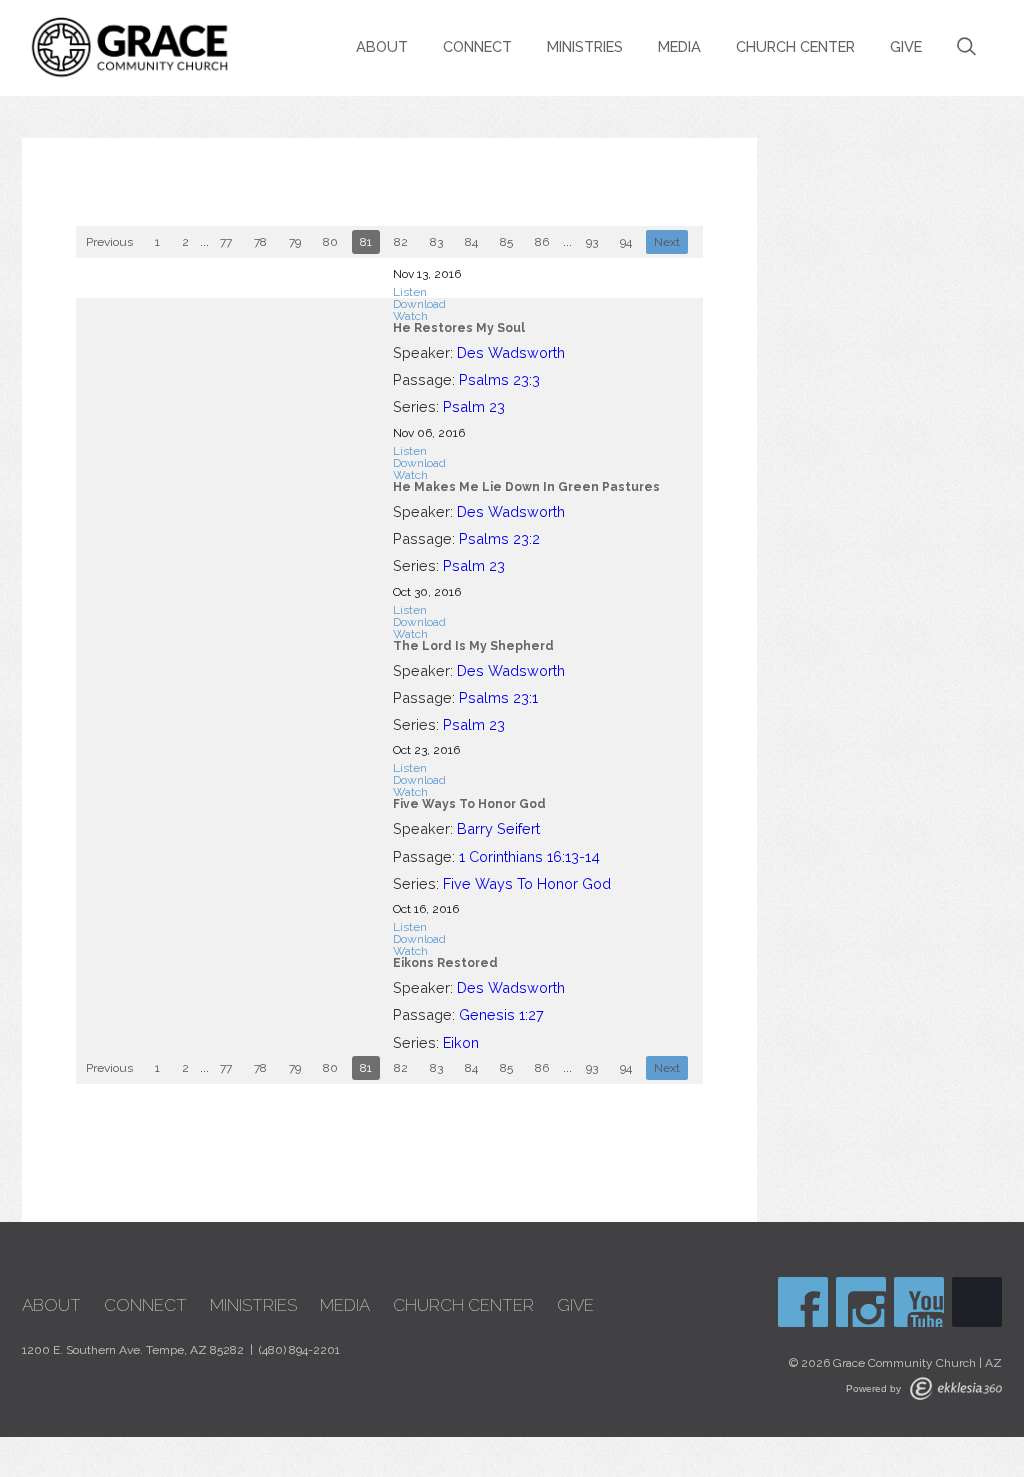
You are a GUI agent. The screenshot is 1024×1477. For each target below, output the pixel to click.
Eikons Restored (445, 963)
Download (419, 304)
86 (542, 242)
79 (295, 242)
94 (626, 242)
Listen (410, 292)
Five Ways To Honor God (469, 804)
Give (906, 46)
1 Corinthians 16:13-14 (529, 856)
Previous (109, 242)
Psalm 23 (474, 406)
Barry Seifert (498, 828)
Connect (477, 46)
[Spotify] (977, 1302)
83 (436, 242)
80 (330, 242)
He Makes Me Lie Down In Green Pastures (526, 487)
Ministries (585, 46)
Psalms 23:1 (498, 697)
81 (366, 242)
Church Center (795, 46)
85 (506, 242)
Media (679, 46)
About (382, 46)
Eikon (461, 1042)
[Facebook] (803, 1302)
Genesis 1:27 (501, 1014)
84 (471, 242)
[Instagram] (861, 1302)
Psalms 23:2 (499, 538)
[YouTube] (919, 1302)
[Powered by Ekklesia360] (956, 1388)
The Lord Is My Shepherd (473, 646)
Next (667, 242)
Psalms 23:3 (499, 379)
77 (226, 242)
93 (592, 242)
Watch (410, 316)
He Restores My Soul (459, 328)
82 (401, 242)
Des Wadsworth (511, 352)
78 (260, 242)
